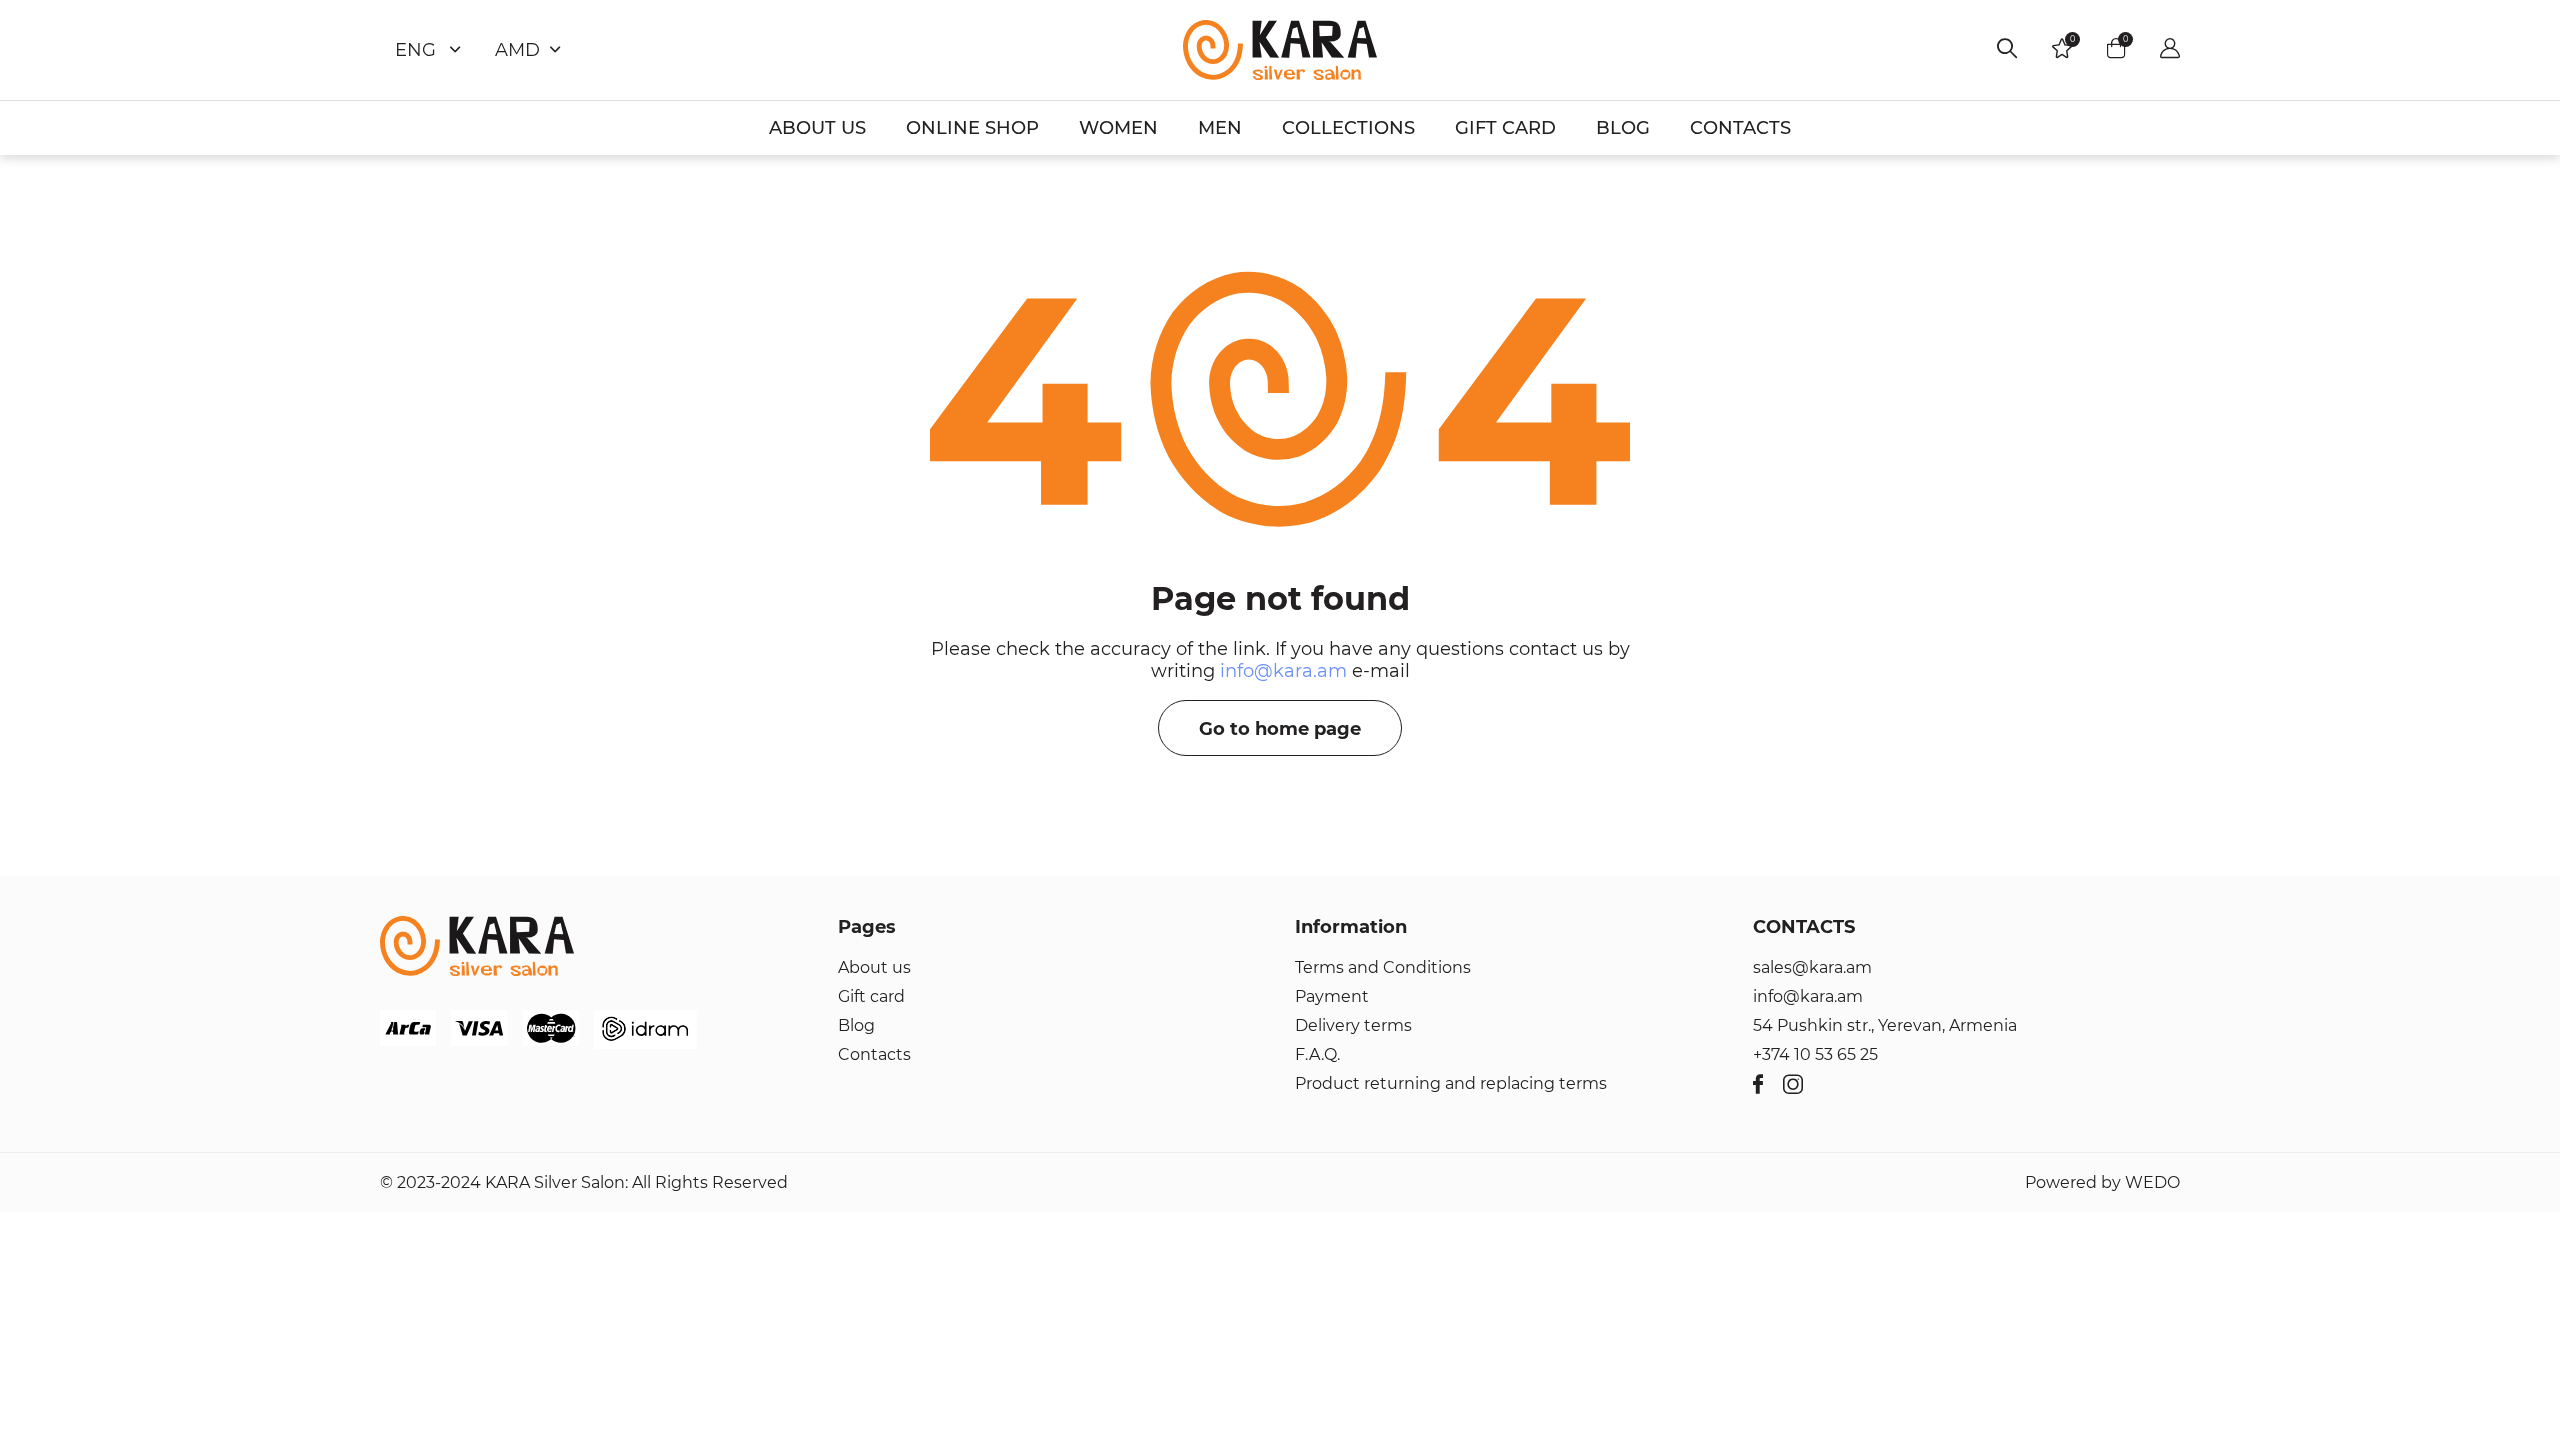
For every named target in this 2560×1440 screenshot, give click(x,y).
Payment (1332, 996)
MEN (1220, 128)
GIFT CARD (1505, 128)
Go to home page (1280, 729)
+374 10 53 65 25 (1815, 1054)
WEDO (2152, 1182)
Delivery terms (1353, 1025)
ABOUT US (817, 128)
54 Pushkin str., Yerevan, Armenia (1885, 1025)
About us (874, 967)
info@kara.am (1283, 671)
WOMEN (1118, 128)
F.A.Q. (1317, 1054)
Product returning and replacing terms (1451, 1083)
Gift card (871, 996)
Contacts (874, 1054)
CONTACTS (1740, 128)
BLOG (1623, 128)
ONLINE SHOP (972, 128)
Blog (856, 1025)
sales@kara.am (1812, 967)
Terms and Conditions (1383, 967)
